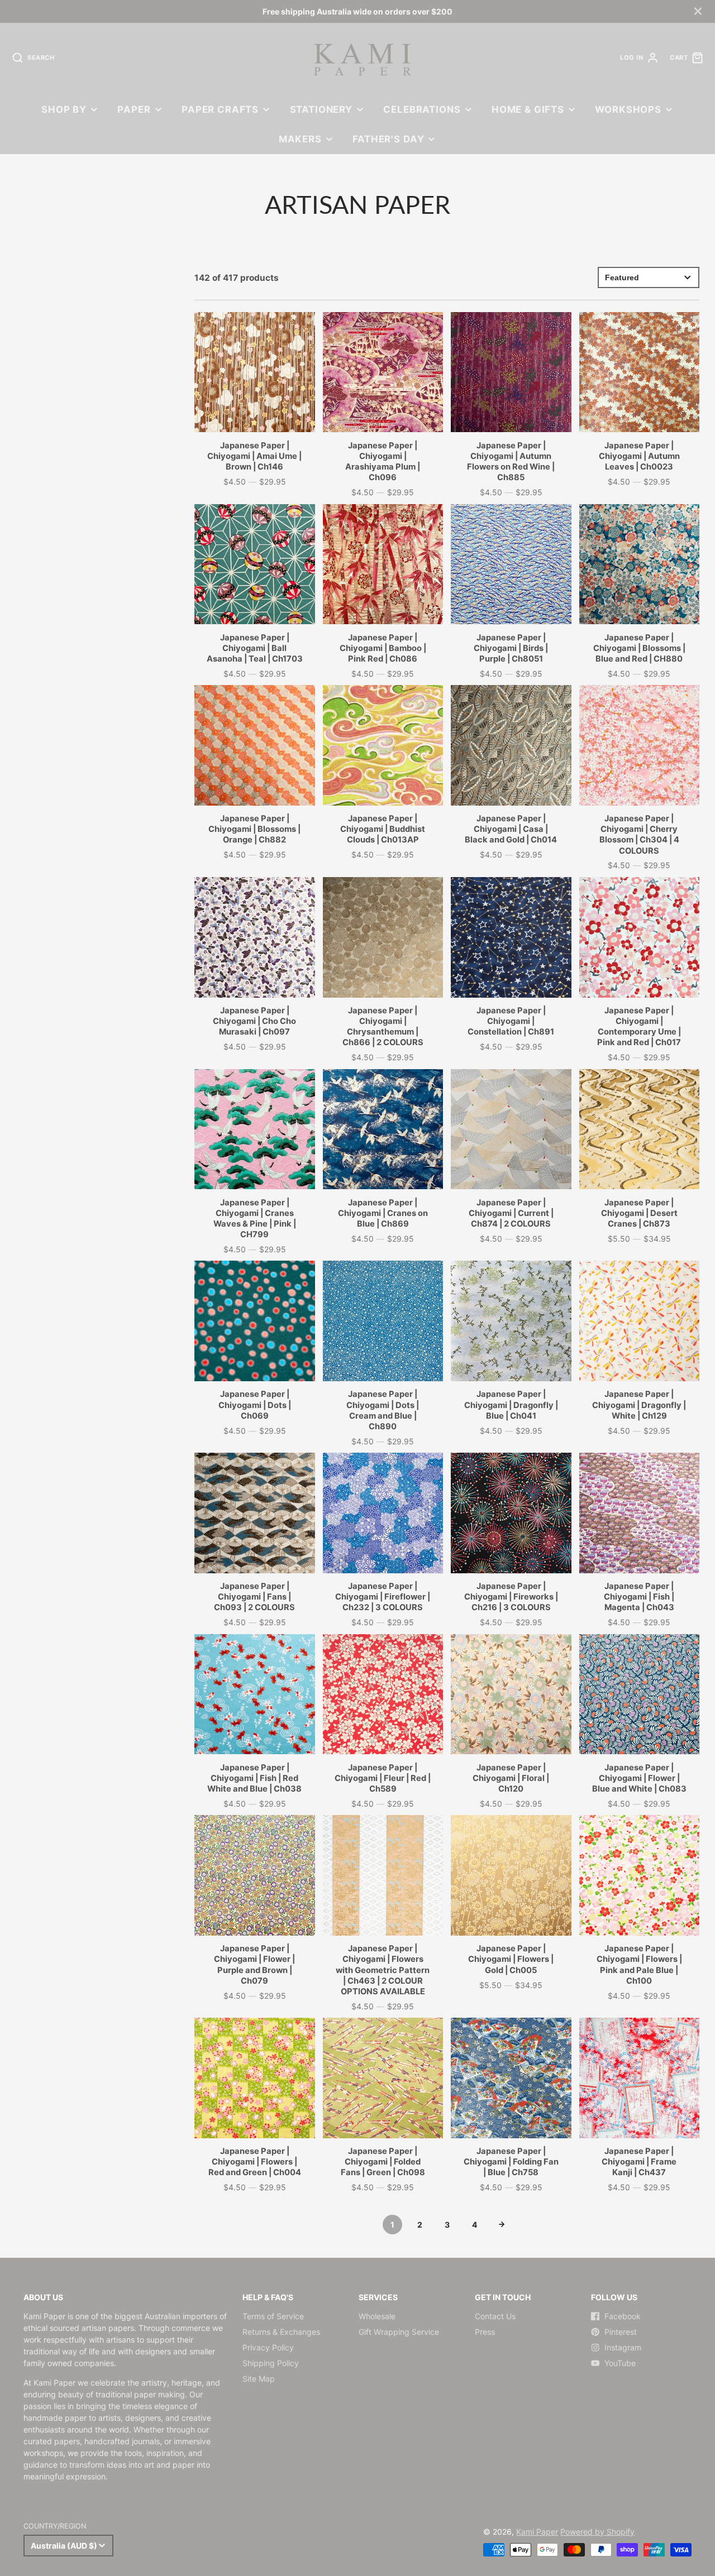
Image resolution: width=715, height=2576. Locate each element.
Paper (134, 109)
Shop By (64, 109)
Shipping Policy (271, 2363)
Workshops (628, 109)
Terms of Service (273, 2316)
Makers (300, 139)
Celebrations (422, 109)
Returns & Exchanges (281, 2332)
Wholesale (377, 2316)
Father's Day (388, 139)
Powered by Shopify (597, 2532)
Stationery (321, 109)
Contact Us (495, 2316)
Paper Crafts (220, 109)
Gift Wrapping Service (399, 2332)
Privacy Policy (268, 2347)
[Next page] (502, 2225)
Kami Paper (537, 2532)
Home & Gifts (528, 109)
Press (485, 2332)
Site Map (259, 2379)
